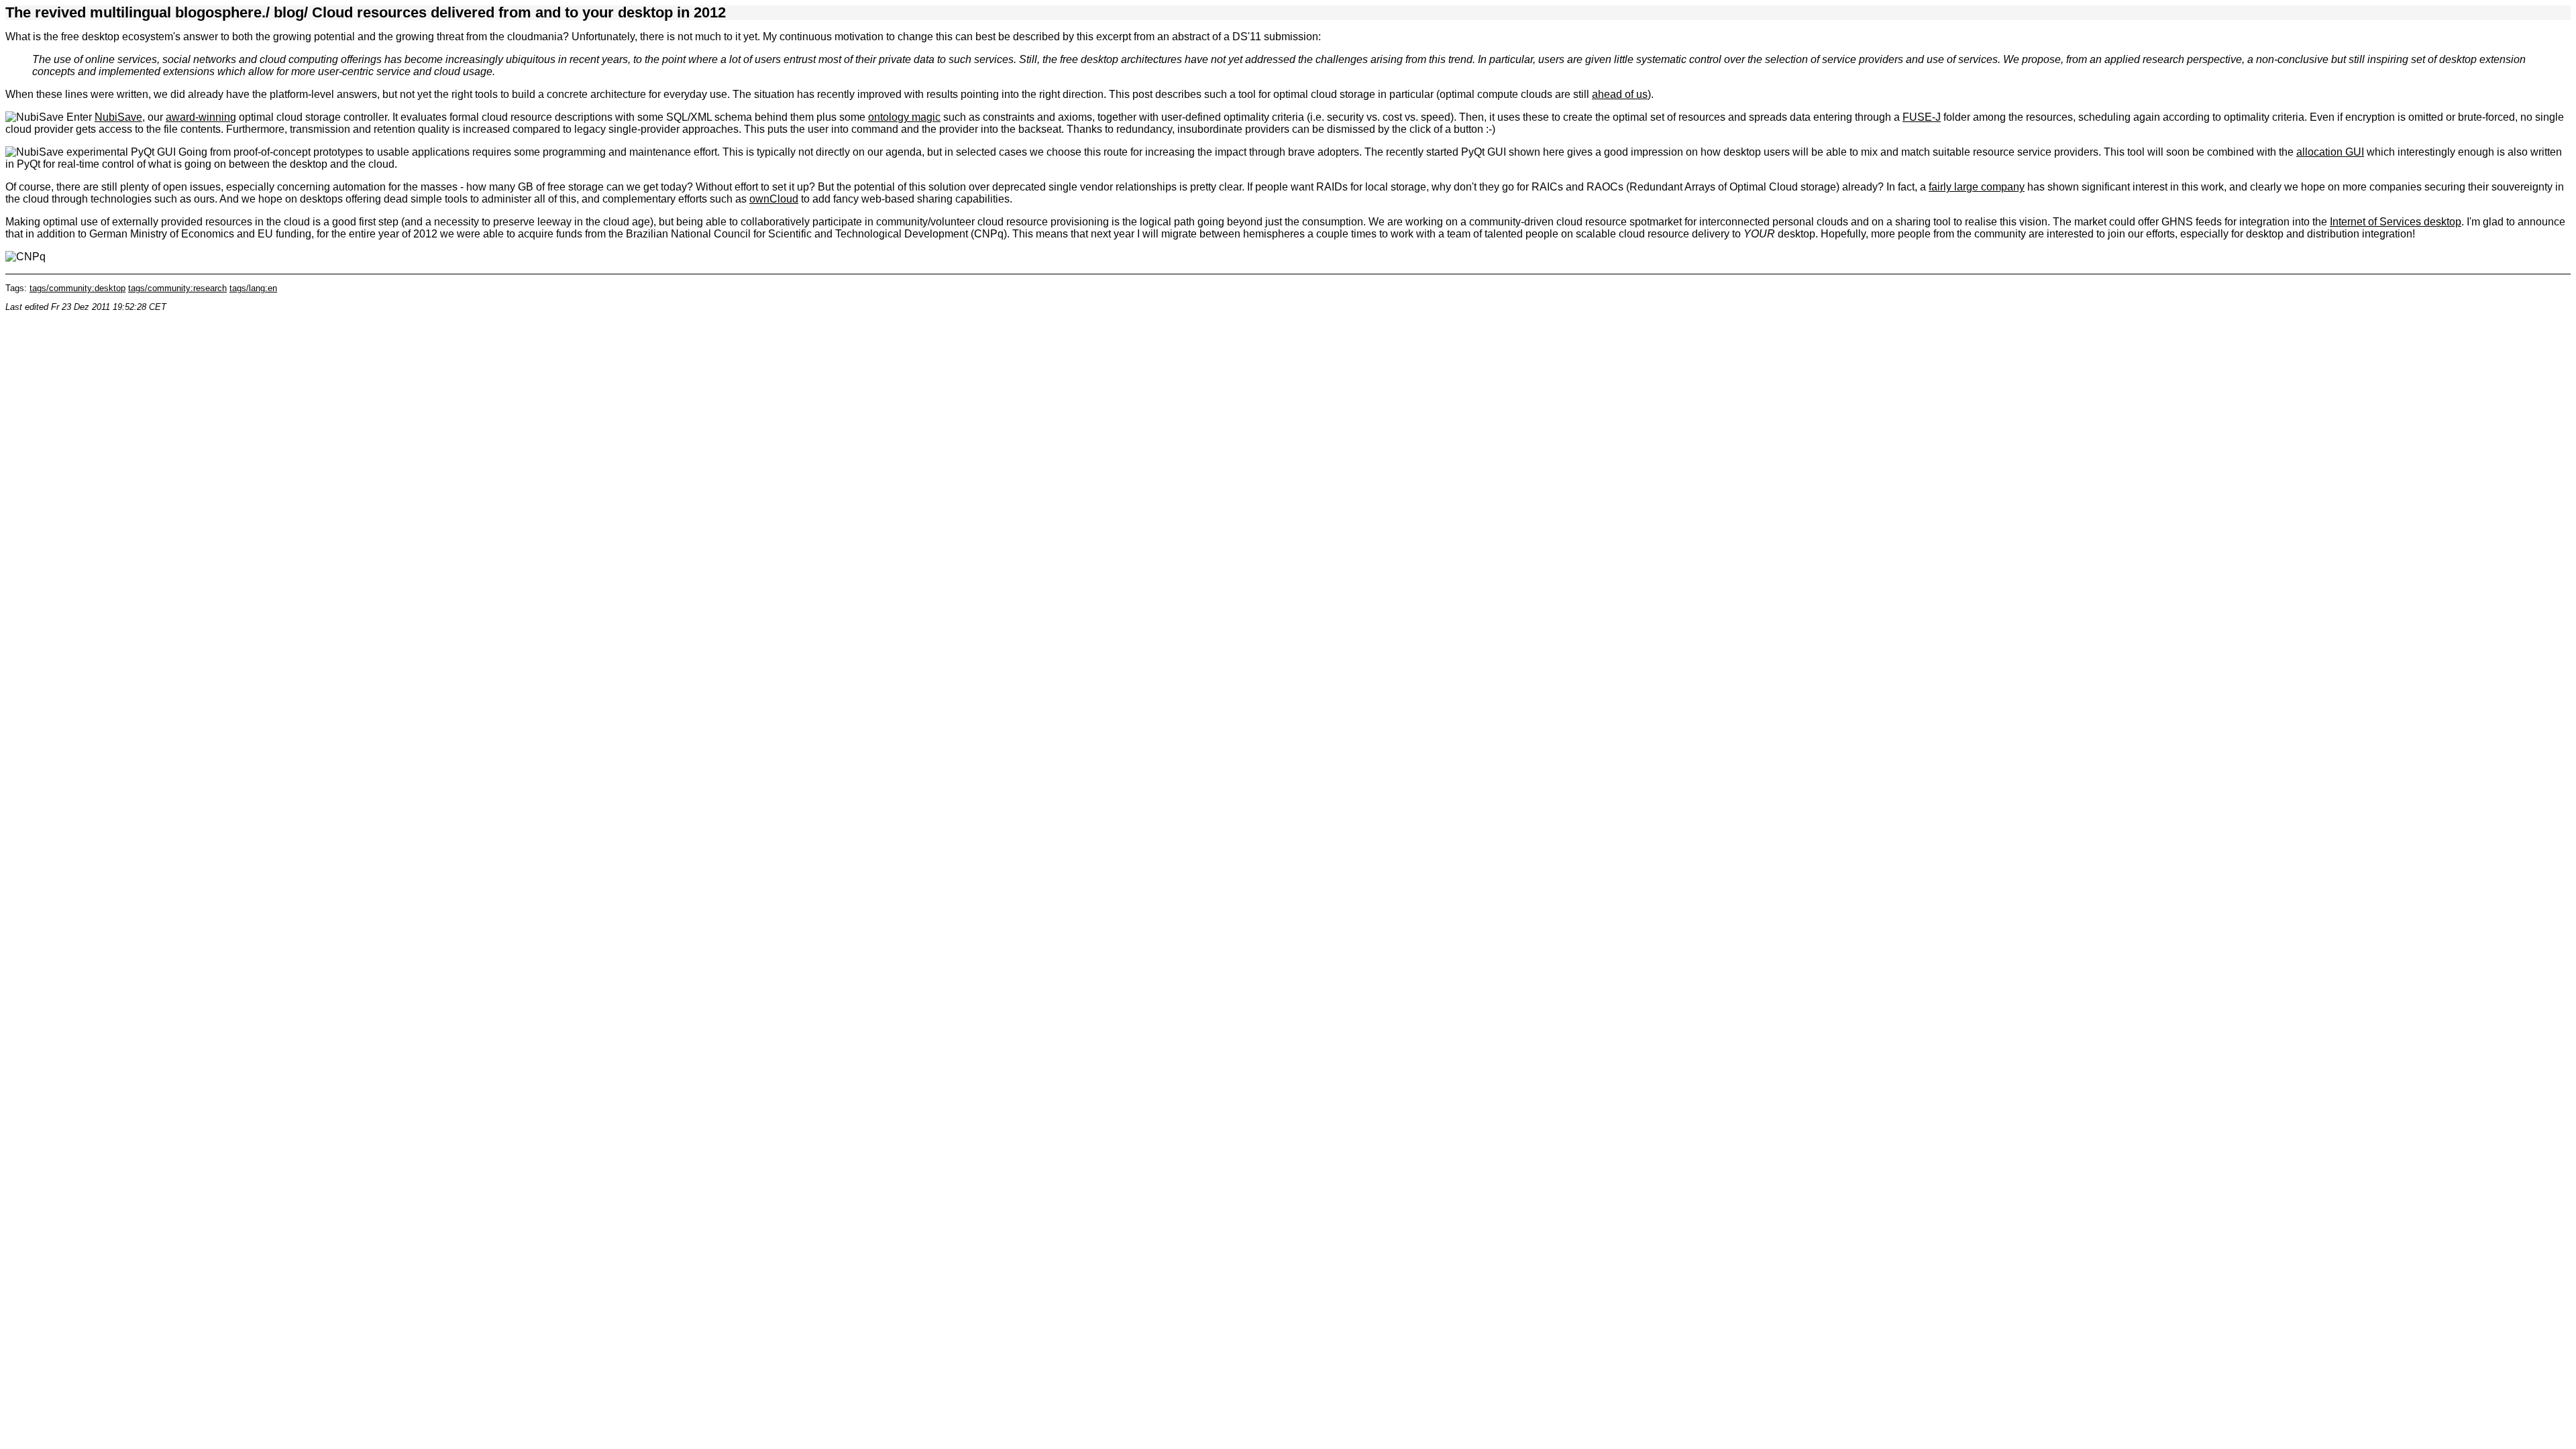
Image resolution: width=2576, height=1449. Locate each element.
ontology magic (904, 117)
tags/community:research (177, 288)
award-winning (201, 117)
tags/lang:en (253, 288)
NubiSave (118, 117)
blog (289, 12)
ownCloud (774, 199)
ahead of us (1620, 94)
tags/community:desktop (77, 288)
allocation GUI (2330, 152)
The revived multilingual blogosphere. (136, 12)
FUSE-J (1922, 117)
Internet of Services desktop (2396, 222)
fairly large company (1977, 187)
